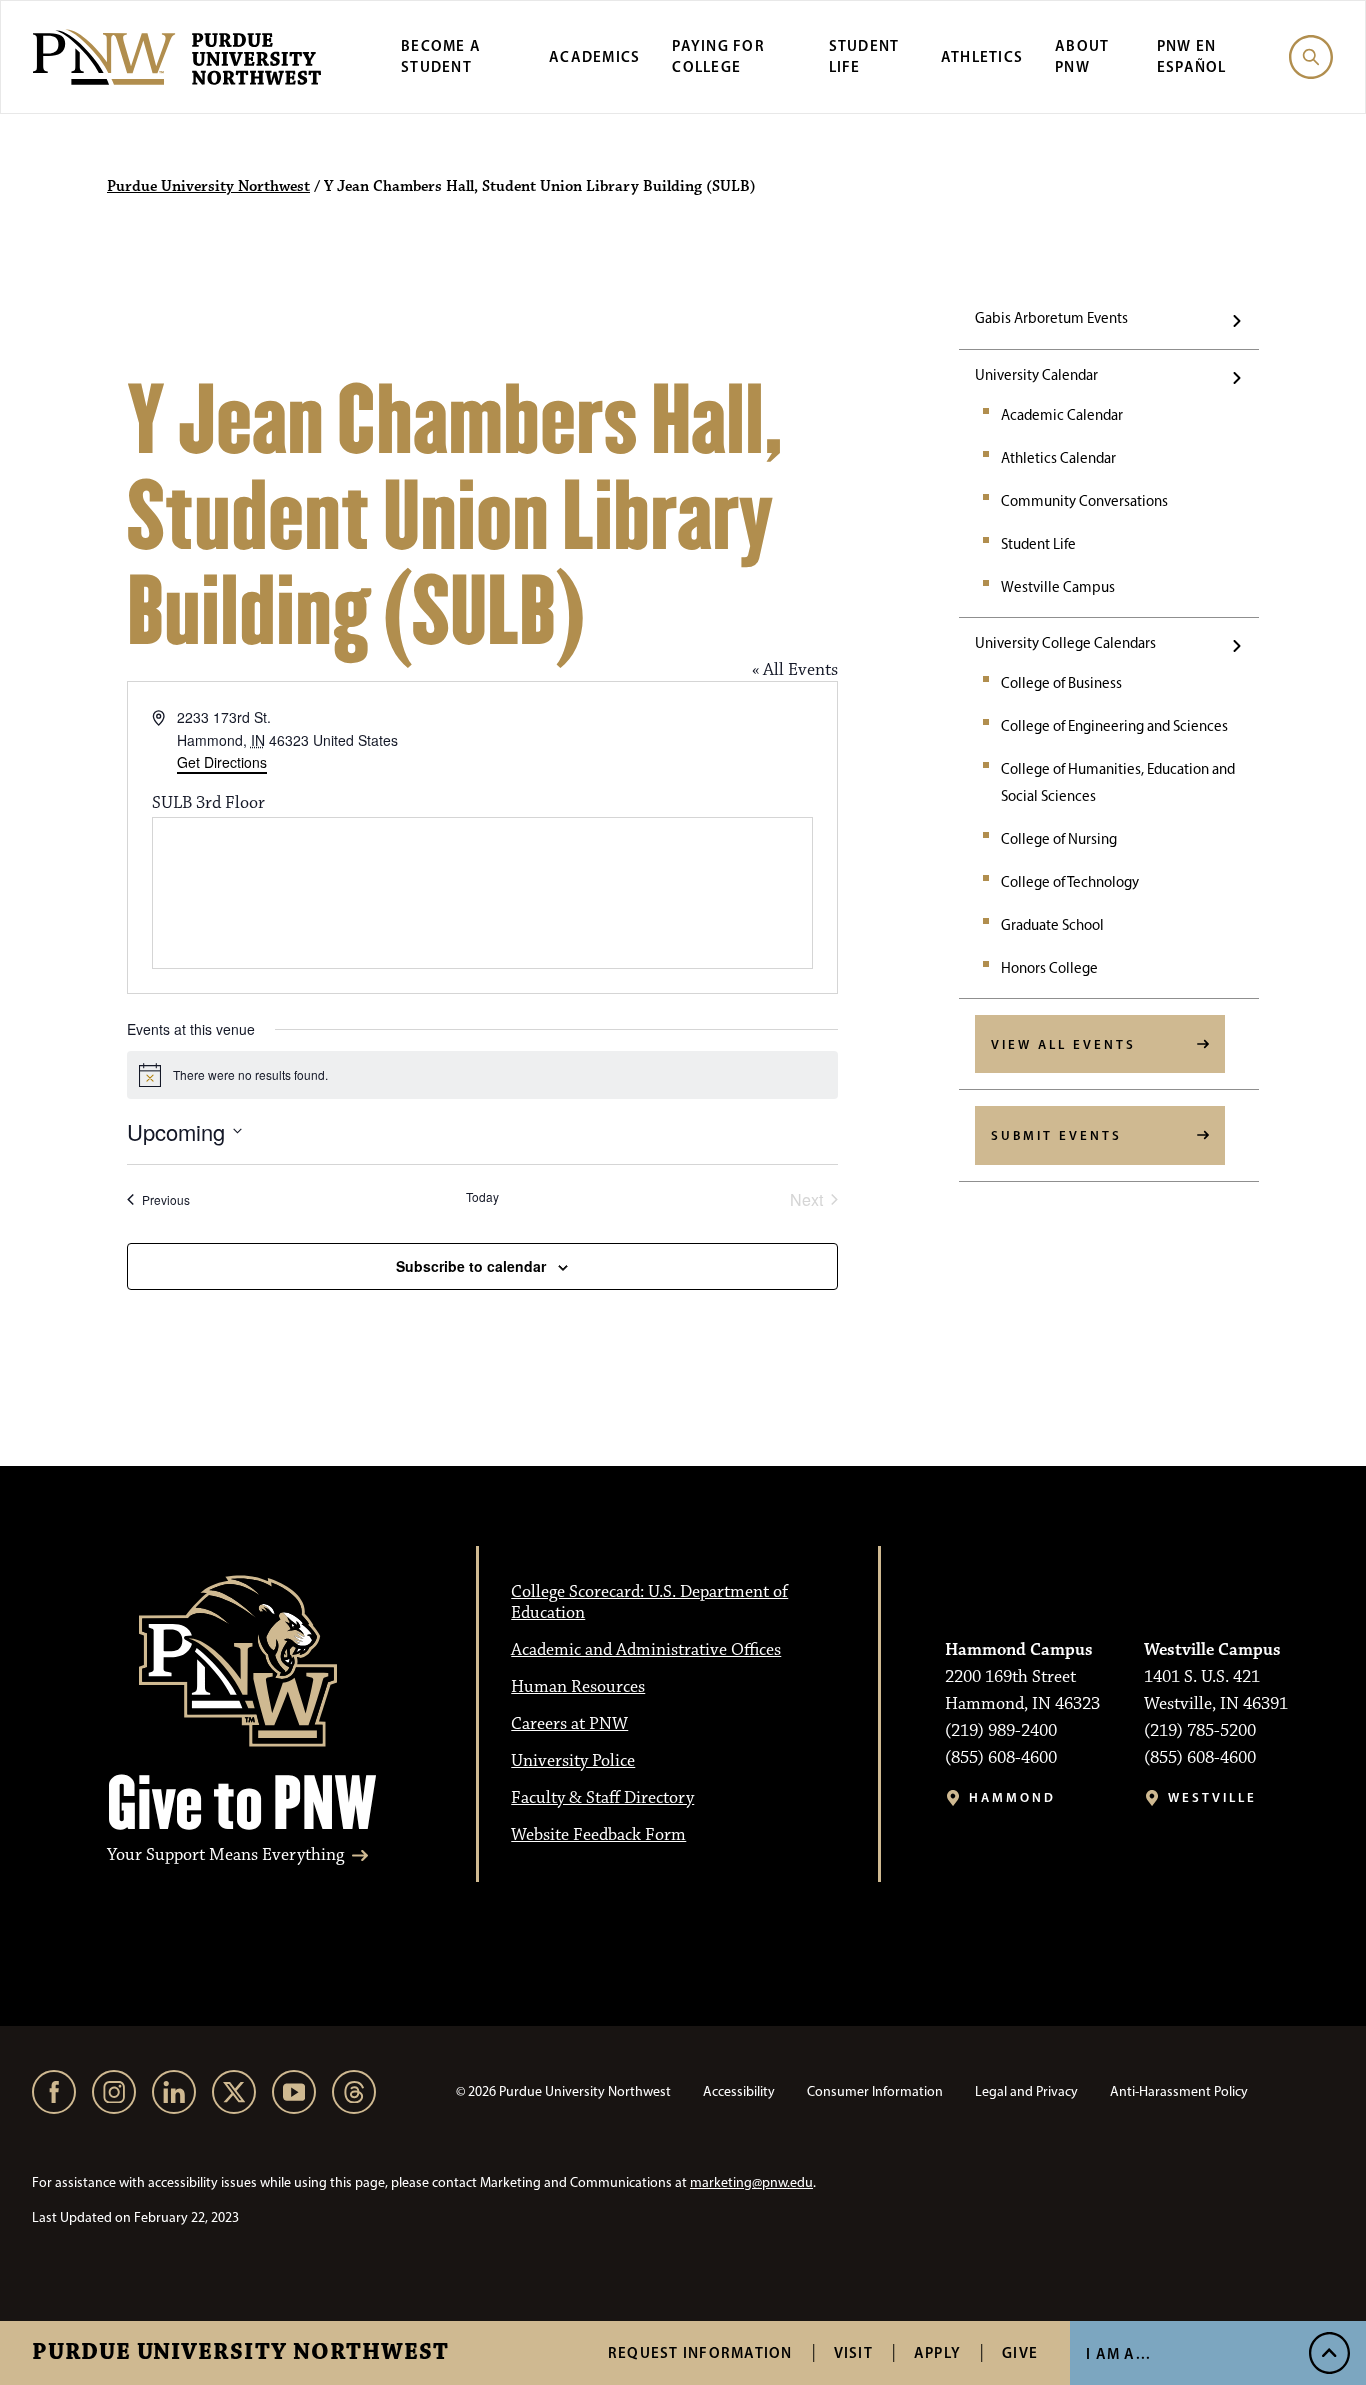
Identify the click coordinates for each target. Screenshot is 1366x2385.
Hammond (1012, 1797)
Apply (937, 2352)
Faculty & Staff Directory (602, 1798)
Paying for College (718, 56)
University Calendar (1036, 375)
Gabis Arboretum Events (1051, 318)
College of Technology (1070, 882)
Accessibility (739, 2091)
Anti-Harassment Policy (1179, 2091)
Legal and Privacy (1026, 2091)
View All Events (1063, 1044)
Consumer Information (875, 2091)
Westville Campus (1058, 587)
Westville (1212, 1797)
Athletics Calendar (1058, 458)
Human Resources (578, 1687)
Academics (594, 56)
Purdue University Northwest (240, 2353)
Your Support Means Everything (225, 1855)
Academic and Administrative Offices (646, 1650)
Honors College (1049, 968)
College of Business (1061, 683)
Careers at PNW (569, 1724)
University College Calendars (1065, 643)
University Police (573, 1761)
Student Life (1038, 544)
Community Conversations (1084, 501)
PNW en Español (1192, 56)
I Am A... (1118, 2353)
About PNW (1082, 56)
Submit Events (1056, 1135)
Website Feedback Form (598, 1835)
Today (482, 1197)
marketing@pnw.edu (751, 2182)
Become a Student (441, 56)
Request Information (700, 2352)
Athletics (982, 56)
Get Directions (222, 762)
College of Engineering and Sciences (1114, 726)
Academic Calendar (1062, 415)
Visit (853, 2352)
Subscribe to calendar (471, 1266)
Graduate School (1052, 925)
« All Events (795, 670)
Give (1020, 2352)
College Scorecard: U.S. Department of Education (649, 1602)
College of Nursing (1059, 839)
